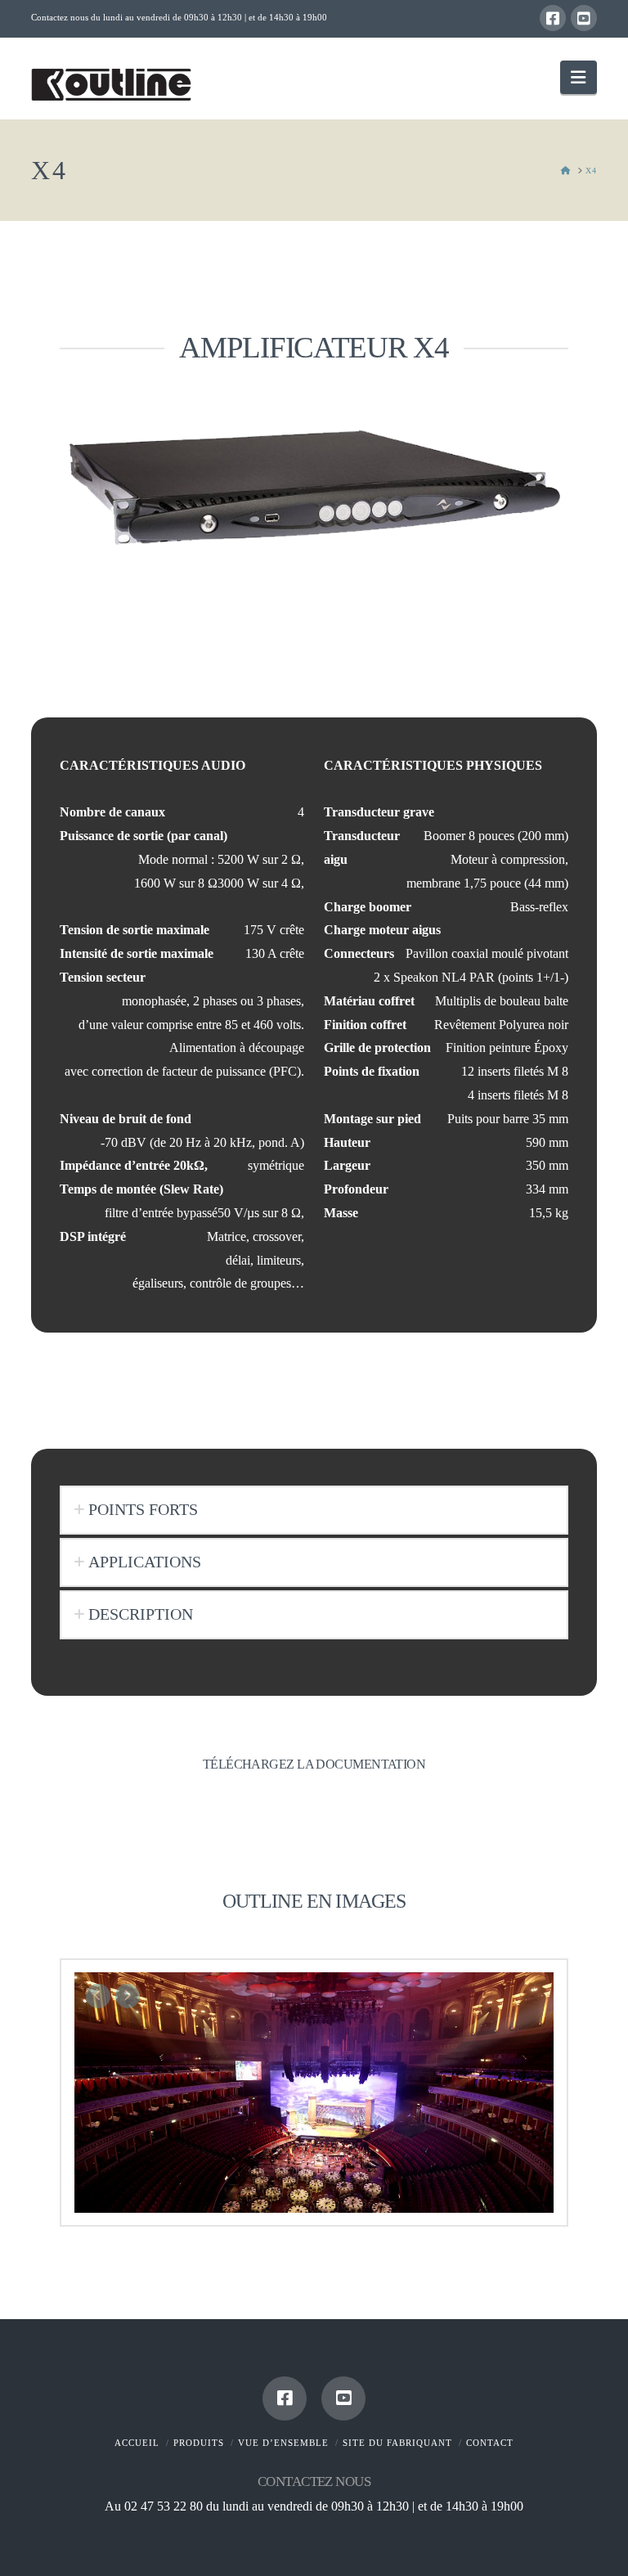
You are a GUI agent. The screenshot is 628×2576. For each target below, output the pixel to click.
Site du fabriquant (397, 2443)
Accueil (137, 2443)
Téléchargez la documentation (314, 1764)
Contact (490, 2443)
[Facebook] (553, 18)
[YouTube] (584, 18)
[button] (578, 77)
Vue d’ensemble (283, 2443)
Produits (199, 2443)
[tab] (314, 1510)
